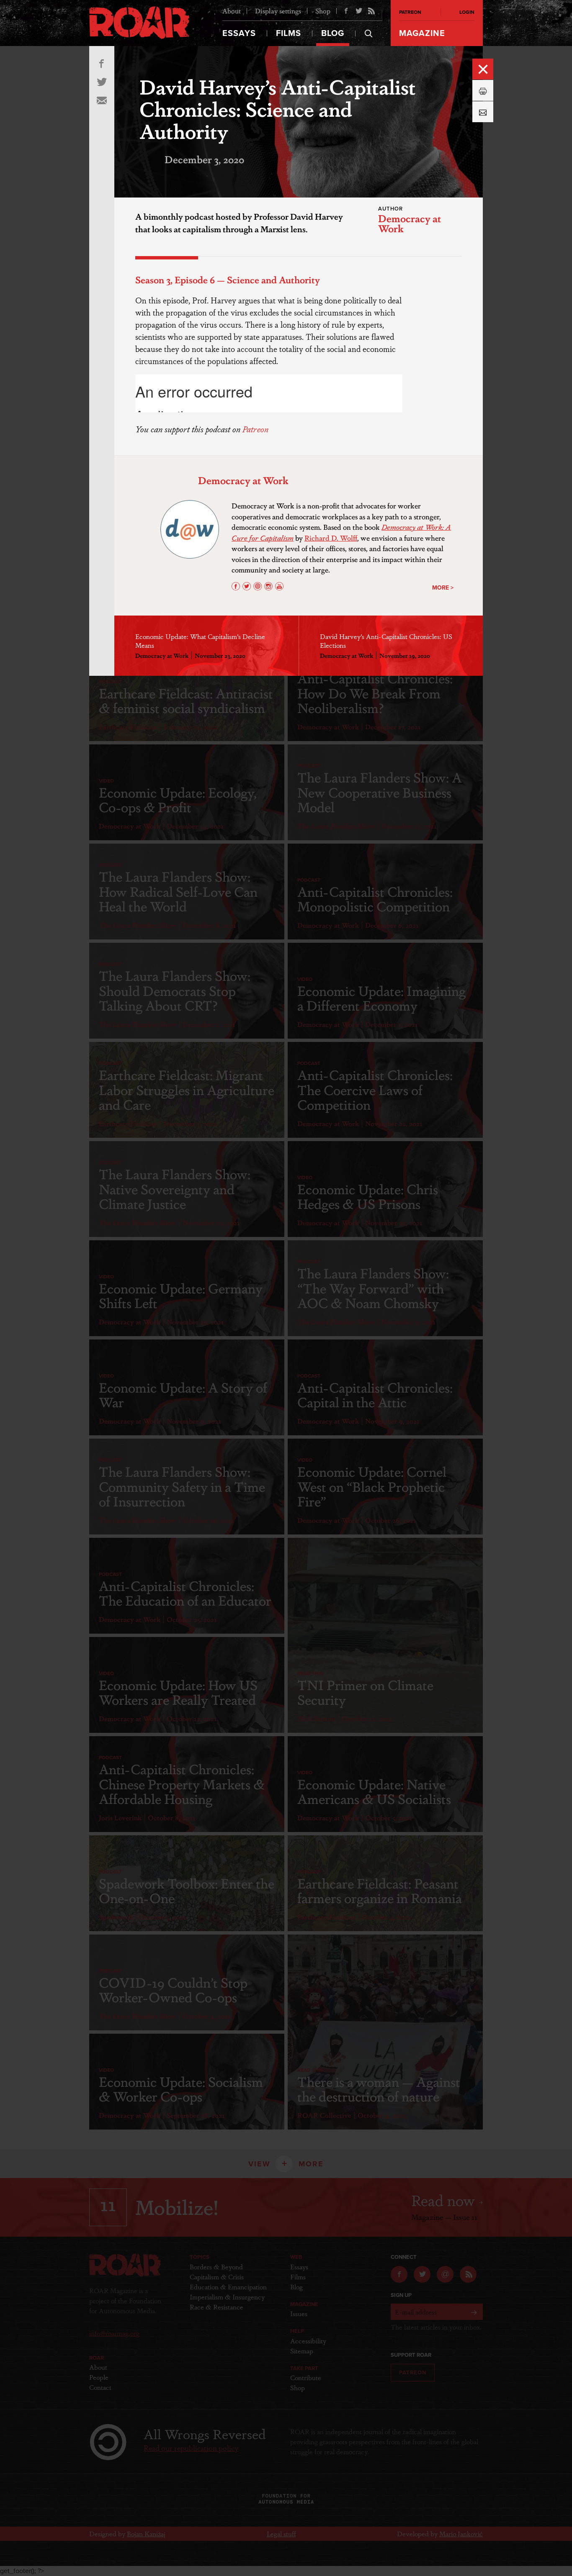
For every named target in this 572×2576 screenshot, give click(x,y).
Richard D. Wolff (331, 538)
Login (467, 12)
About (232, 11)
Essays (239, 33)
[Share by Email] (483, 112)
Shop (323, 11)
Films (289, 33)
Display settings (278, 11)
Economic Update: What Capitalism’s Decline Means (200, 641)
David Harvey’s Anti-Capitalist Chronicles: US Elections (386, 641)
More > (443, 588)
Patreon (255, 429)
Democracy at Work (410, 223)
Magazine (422, 33)
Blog (333, 33)
